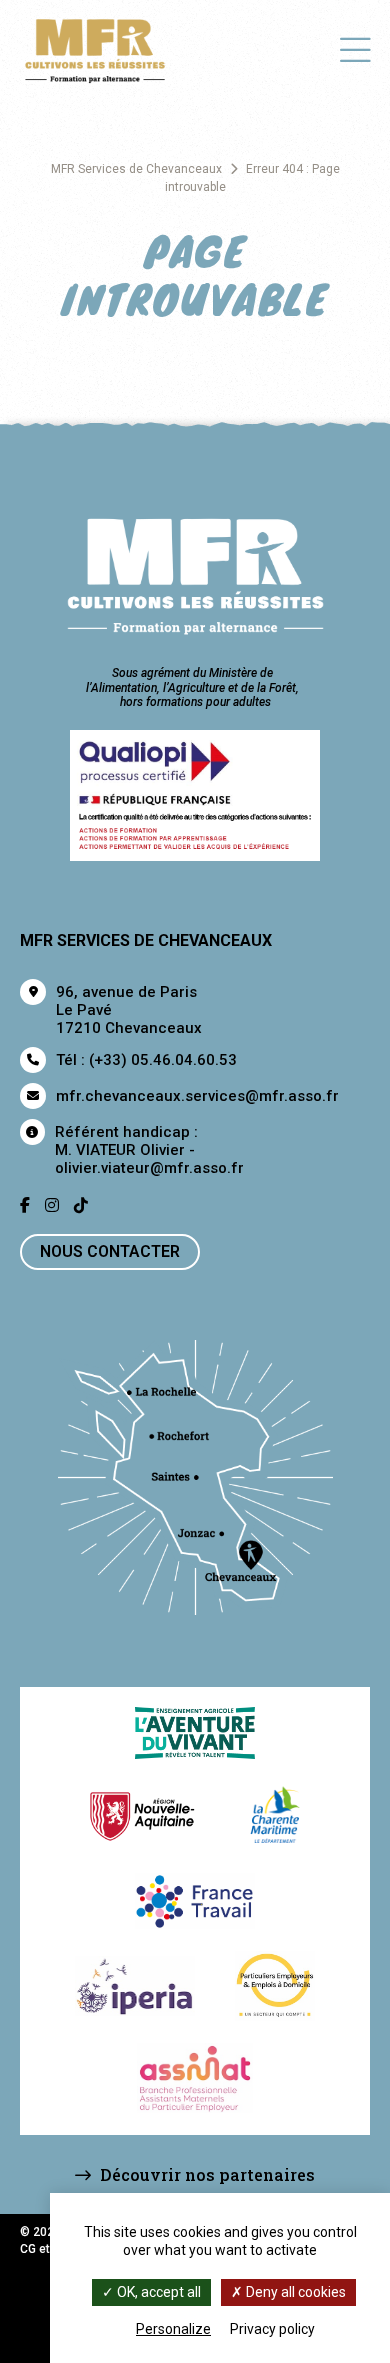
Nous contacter (110, 1251)
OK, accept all (157, 2292)
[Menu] (355, 49)
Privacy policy (272, 2329)
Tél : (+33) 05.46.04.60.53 (146, 1060)
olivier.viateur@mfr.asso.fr (149, 1168)
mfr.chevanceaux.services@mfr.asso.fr (197, 1096)
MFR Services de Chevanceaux (136, 169)
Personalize (173, 2329)
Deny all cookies (294, 2292)
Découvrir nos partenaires (205, 2174)
